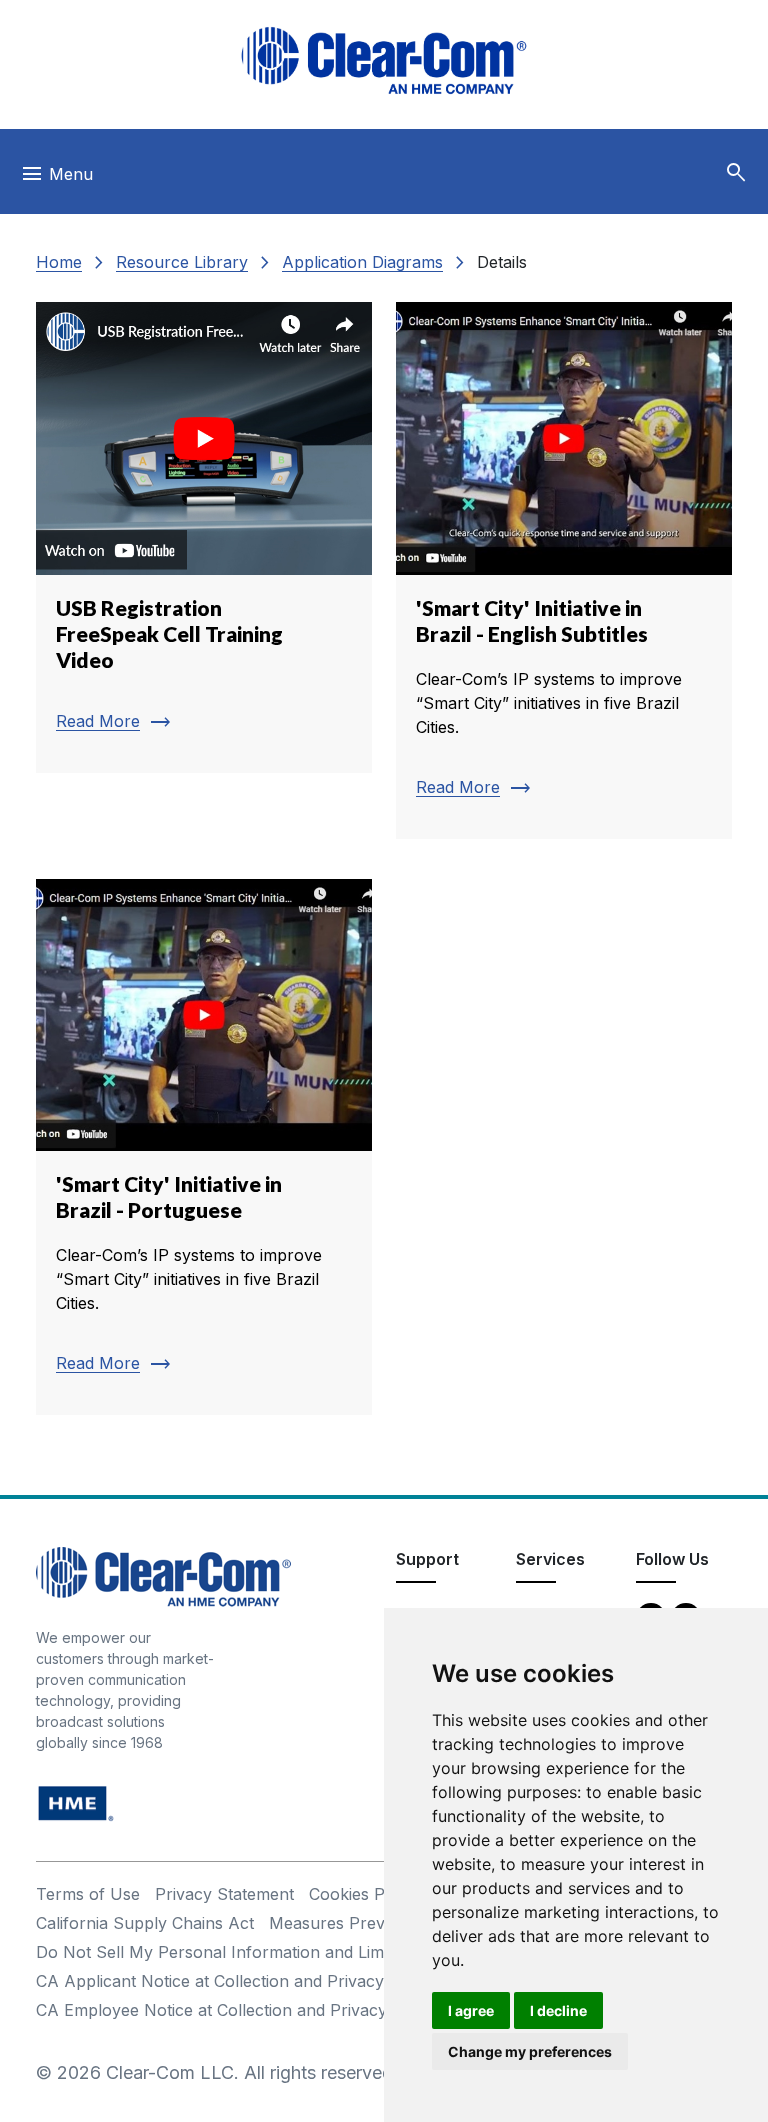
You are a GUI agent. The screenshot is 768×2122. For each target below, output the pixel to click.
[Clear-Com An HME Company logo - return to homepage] (163, 1575)
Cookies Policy (364, 1894)
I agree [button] (471, 2010)
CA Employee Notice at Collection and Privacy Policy (237, 2010)
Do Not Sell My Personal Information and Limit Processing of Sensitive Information (352, 1952)
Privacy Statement (224, 1894)
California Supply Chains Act (145, 1923)
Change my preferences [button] (530, 2051)
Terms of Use (88, 1894)
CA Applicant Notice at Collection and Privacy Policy (235, 1981)
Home (59, 262)
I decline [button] (558, 2010)
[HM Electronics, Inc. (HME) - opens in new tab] (76, 1802)
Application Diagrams (362, 262)
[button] (736, 173)
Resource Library (182, 262)
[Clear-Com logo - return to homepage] (384, 60)
